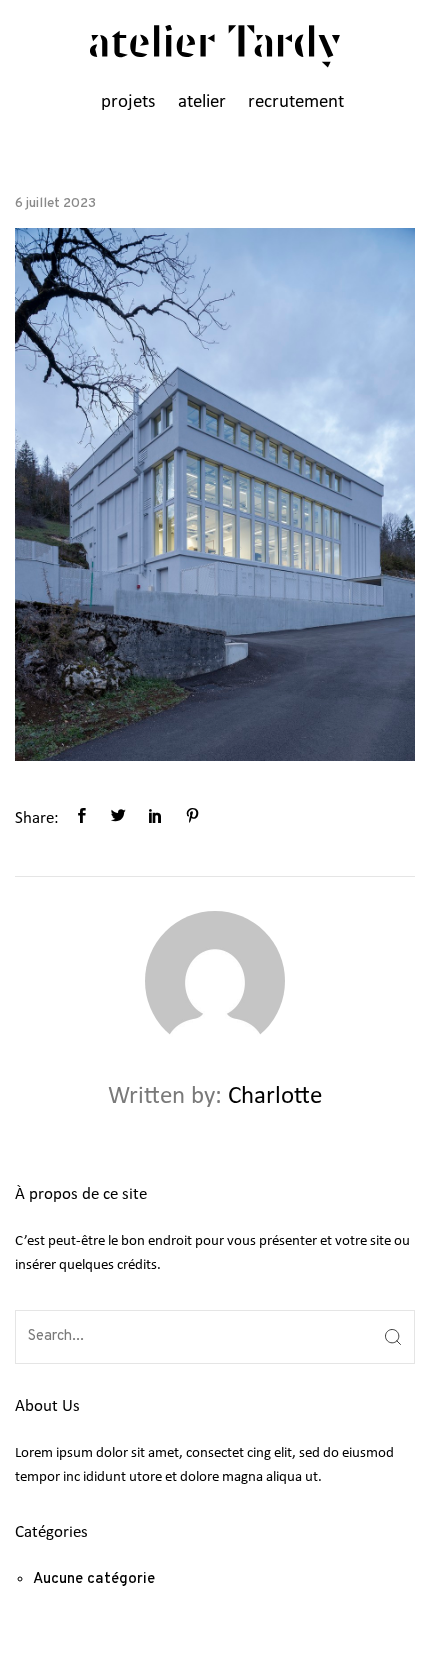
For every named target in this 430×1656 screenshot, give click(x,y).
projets (128, 102)
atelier (202, 102)
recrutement (296, 102)
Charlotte (275, 1096)
